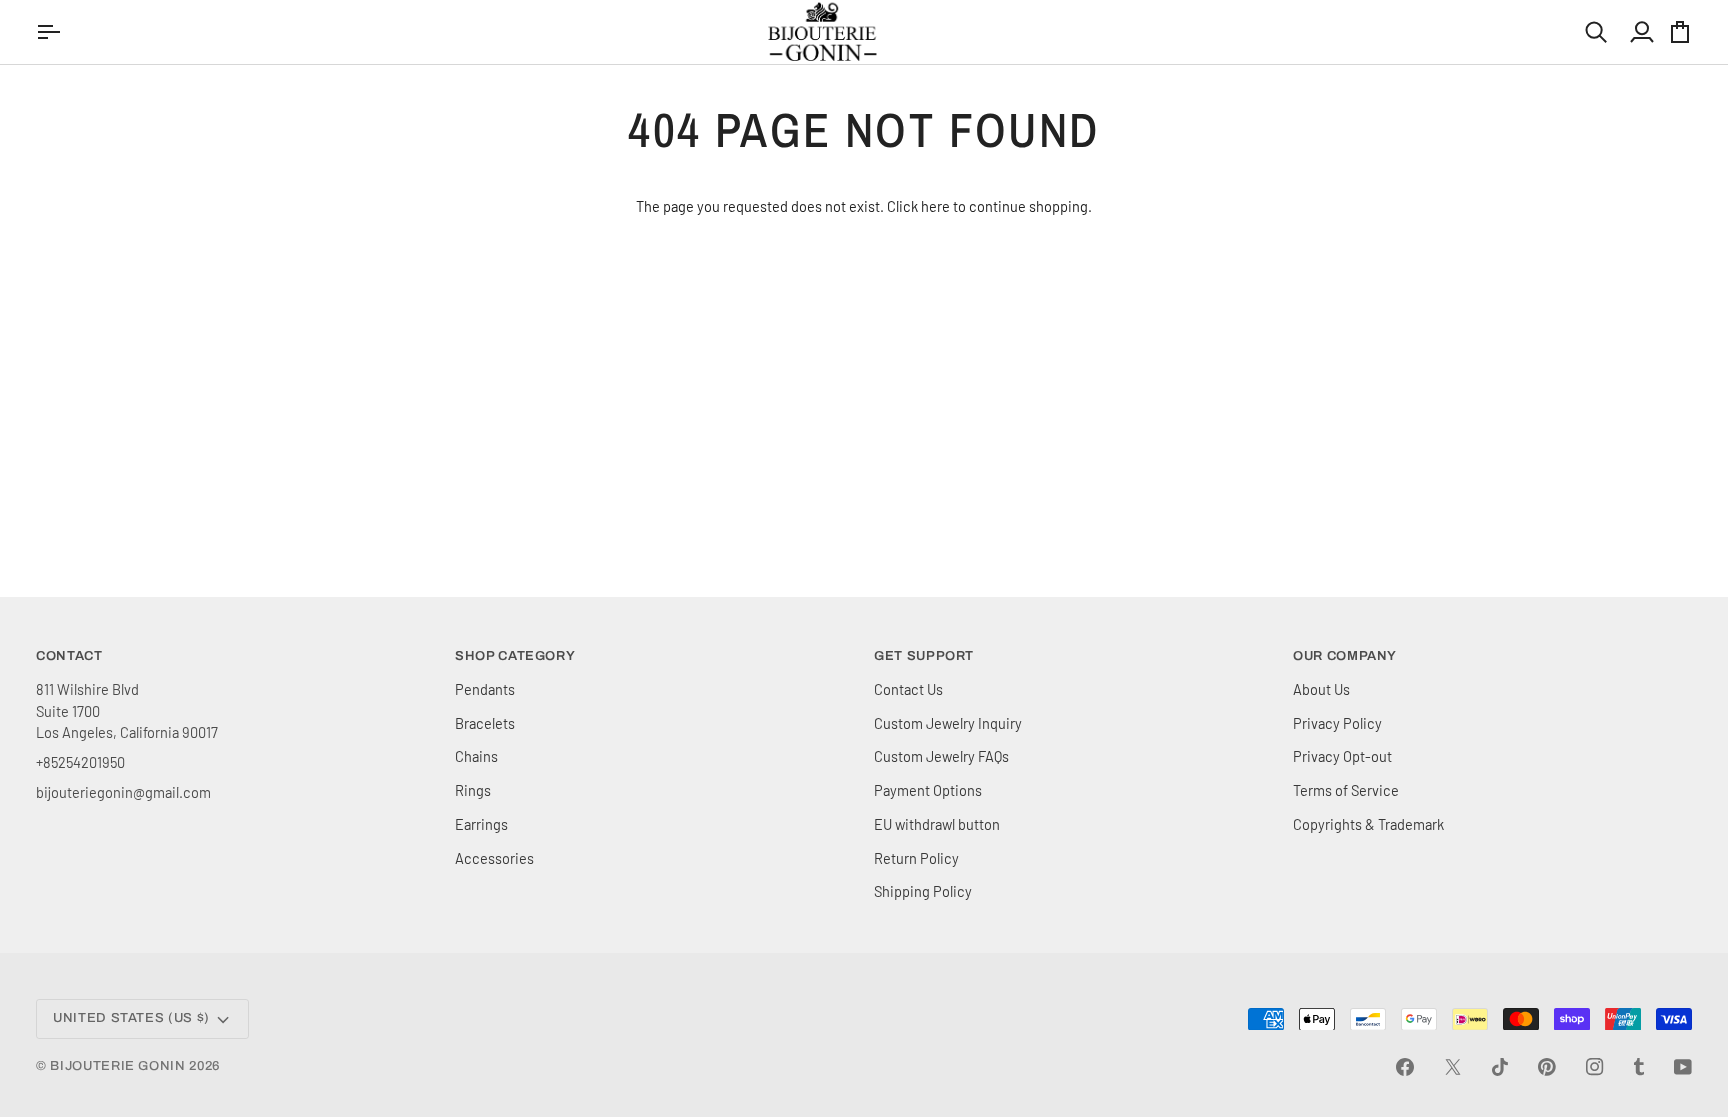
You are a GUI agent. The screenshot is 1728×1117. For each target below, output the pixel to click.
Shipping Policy (923, 891)
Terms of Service (1346, 790)
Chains (476, 756)
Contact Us (908, 689)
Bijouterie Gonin (117, 1066)
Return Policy (916, 858)
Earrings (481, 824)
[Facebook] (1405, 1067)
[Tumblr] (1639, 1067)
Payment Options (928, 790)
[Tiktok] (1500, 1067)
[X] (1453, 1067)
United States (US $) (131, 1018)
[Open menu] (51, 32)
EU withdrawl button (937, 824)
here (935, 206)
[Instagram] (1595, 1067)
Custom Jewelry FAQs (941, 756)
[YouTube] (1683, 1067)
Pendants (485, 689)
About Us (1321, 689)
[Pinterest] (1547, 1067)
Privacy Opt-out (1342, 756)
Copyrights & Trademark (1368, 824)
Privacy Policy (1337, 723)
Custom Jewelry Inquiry (948, 723)
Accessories (494, 858)
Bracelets (485, 723)
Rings (473, 790)
